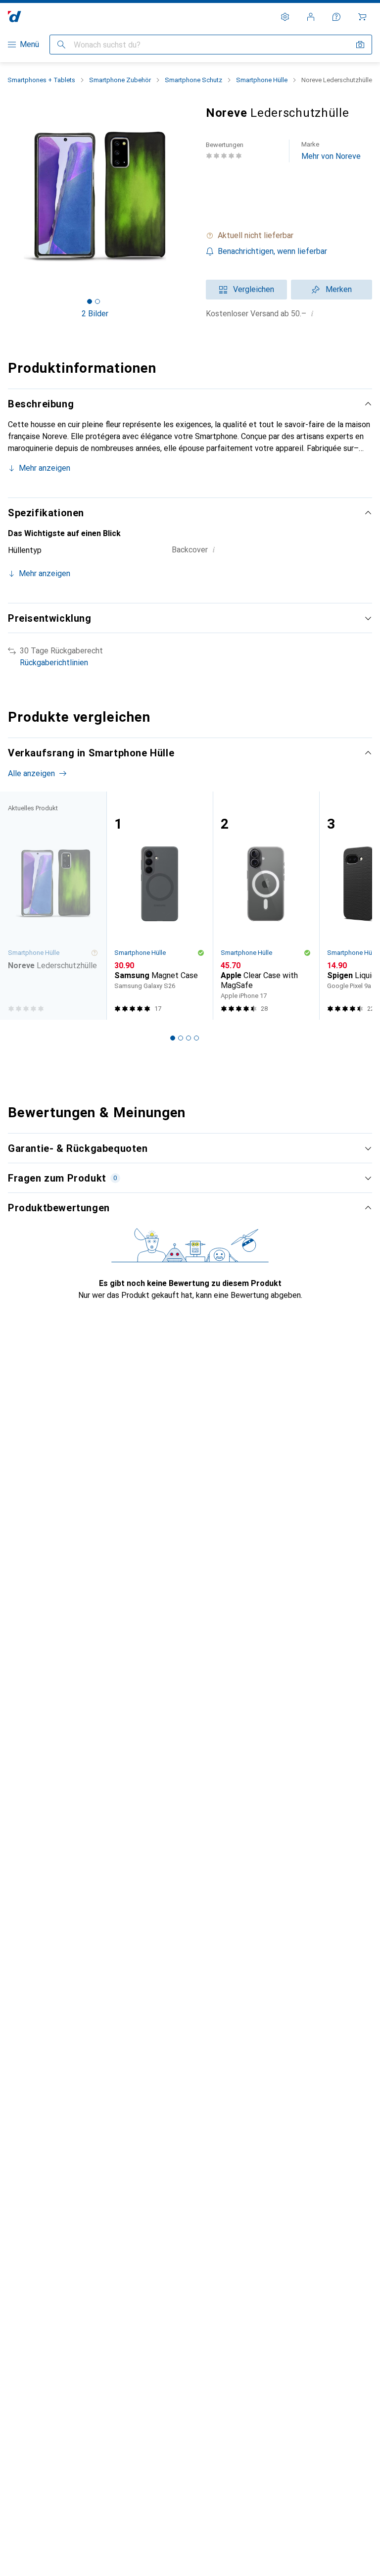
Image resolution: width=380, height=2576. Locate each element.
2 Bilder (95, 314)
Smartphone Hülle (262, 80)
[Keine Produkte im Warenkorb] (362, 17)
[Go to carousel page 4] (196, 1038)
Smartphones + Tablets (41, 80)
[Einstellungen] (285, 17)
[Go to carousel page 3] (189, 1038)
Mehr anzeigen (45, 468)
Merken (339, 289)
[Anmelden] (311, 17)
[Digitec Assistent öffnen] (336, 17)
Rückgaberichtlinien (54, 663)
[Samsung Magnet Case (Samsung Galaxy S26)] (160, 906)
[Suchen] (61, 45)
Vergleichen (254, 289)
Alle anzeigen (31, 773)
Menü (29, 44)
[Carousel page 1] (173, 1038)
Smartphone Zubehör (120, 80)
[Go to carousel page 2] (181, 1038)
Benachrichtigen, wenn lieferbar (272, 251)
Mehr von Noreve (331, 151)
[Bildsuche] (360, 45)
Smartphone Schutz (193, 80)
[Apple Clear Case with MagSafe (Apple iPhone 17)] (266, 906)
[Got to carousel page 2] (97, 301)
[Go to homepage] (15, 17)
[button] (289, 236)
